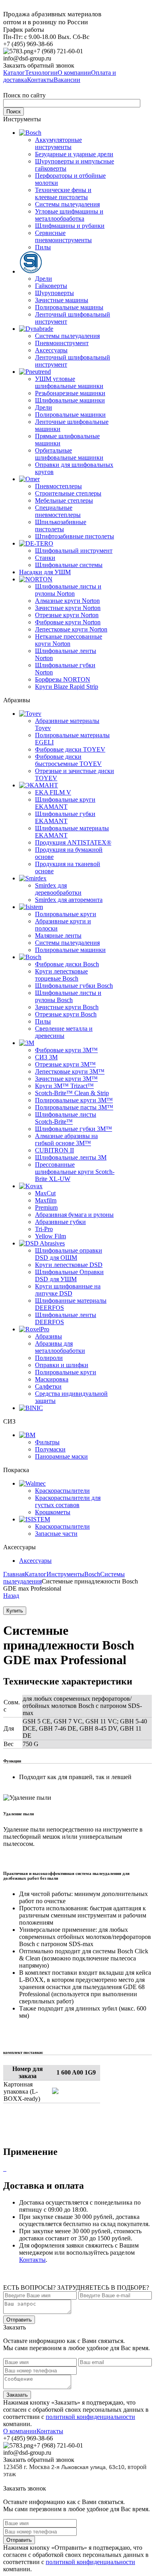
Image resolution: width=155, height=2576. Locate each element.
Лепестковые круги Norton (71, 629)
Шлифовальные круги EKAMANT (65, 803)
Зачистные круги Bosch (67, 1007)
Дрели (44, 279)
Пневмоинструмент (62, 343)
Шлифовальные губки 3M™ (74, 1129)
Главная (14, 1574)
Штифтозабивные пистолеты (75, 536)
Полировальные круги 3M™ (74, 1100)
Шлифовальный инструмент (74, 551)
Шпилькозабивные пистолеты (61, 525)
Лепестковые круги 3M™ (70, 1071)
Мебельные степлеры (64, 500)
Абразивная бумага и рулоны (74, 1215)
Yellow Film (50, 1236)
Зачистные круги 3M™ (66, 1079)
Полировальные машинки (70, 415)
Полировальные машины (69, 307)
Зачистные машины (62, 300)
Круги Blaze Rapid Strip (67, 687)
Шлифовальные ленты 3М (71, 1157)
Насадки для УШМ (45, 572)
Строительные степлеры (68, 493)
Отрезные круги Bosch (66, 1014)
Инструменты (65, 1574)
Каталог (36, 1574)
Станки (45, 558)
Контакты (32, 2260)
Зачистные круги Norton (68, 608)
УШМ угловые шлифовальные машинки (69, 382)
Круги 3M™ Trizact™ (64, 1086)
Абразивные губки (60, 1222)
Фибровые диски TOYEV (70, 749)
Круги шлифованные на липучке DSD (68, 1290)
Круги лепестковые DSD (69, 1265)
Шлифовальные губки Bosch (74, 986)
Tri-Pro (44, 1229)
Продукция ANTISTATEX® (73, 842)
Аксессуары (51, 350)
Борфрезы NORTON (63, 679)
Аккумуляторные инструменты (58, 143)
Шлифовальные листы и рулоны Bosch (68, 996)
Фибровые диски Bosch (67, 964)
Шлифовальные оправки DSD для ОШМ (69, 1254)
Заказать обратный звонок (39, 65)
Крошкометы (53, 1512)
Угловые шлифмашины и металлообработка (69, 215)
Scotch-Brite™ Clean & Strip (72, 1093)
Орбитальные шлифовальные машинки (69, 454)
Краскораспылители (62, 1491)
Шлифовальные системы (69, 565)
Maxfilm (46, 1200)
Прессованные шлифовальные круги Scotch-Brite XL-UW (75, 1172)
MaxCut (45, 1193)
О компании (20, 2431)
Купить (15, 1611)
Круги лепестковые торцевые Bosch (61, 975)
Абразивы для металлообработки (60, 1347)
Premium (46, 1207)
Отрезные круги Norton (67, 615)
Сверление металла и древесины (64, 1032)
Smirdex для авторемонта (69, 900)
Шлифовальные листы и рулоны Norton (68, 590)
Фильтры (47, 1442)
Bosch (92, 1574)
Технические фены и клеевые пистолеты (63, 193)
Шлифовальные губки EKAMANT (65, 817)
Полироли (49, 1358)
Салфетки (48, 1386)
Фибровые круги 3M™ (66, 1050)
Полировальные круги (66, 914)
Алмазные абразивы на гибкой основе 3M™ (66, 1139)
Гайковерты (51, 286)
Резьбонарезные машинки (70, 393)
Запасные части (56, 1534)
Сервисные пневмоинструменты (63, 236)
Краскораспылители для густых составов (68, 1501)
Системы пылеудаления (67, 204)
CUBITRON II (54, 1150)
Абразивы (48, 1336)
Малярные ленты (58, 935)
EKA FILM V (53, 792)
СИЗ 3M (46, 1057)
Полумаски (50, 1449)
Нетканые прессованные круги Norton (69, 640)
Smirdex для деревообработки (58, 889)
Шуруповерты (54, 293)
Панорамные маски (61, 1456)
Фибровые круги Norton (68, 622)
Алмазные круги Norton (67, 601)
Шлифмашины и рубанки (70, 226)
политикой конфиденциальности (90, 2417)
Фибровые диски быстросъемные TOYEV (68, 760)
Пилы (43, 247)
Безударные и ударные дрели (74, 154)
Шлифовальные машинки (70, 400)
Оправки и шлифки (62, 1365)
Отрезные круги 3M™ (65, 1064)
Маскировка (52, 1379)
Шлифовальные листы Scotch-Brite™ (66, 1118)
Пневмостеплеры (58, 486)
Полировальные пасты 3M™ (74, 1107)
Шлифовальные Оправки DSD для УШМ (69, 1275)
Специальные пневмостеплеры (58, 511)
